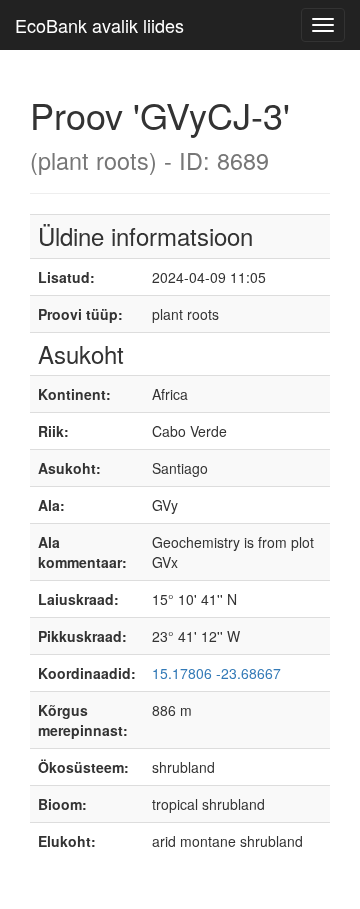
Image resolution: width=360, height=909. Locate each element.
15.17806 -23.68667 (216, 673)
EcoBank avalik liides (99, 25)
